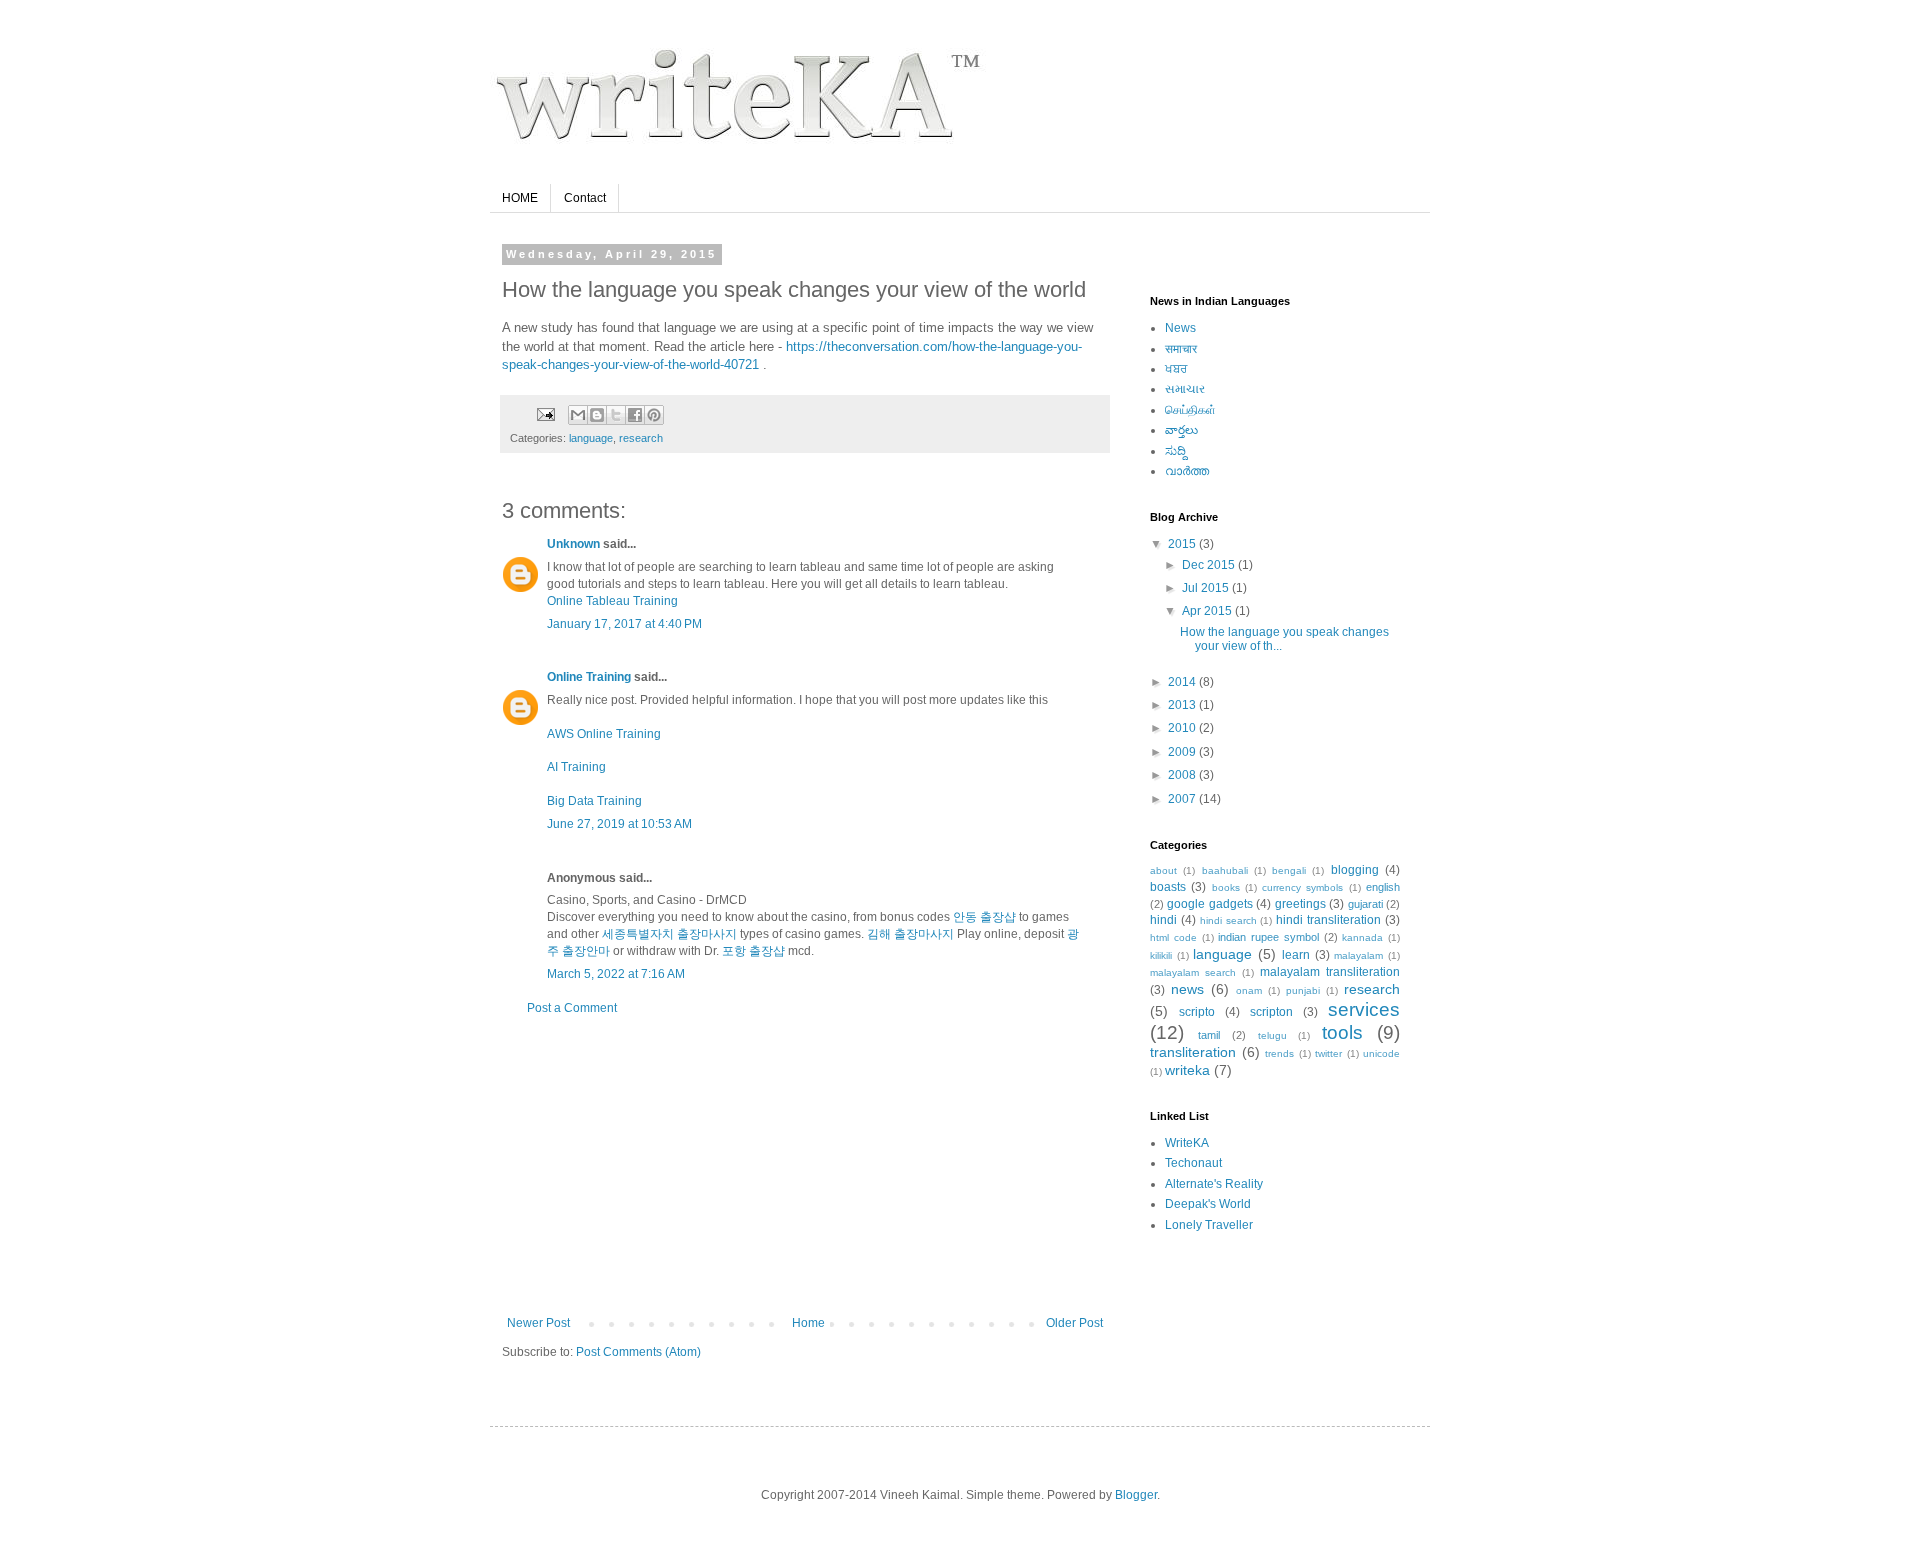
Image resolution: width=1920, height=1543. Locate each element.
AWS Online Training (604, 734)
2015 (1183, 544)
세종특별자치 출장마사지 (669, 934)
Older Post (1074, 1323)
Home (808, 1323)
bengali (1289, 870)
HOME (520, 198)
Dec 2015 (1210, 565)
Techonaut (1193, 1163)
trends (1279, 1053)
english (1383, 887)
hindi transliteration (1328, 920)
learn (1296, 955)
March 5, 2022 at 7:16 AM (616, 974)
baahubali (1225, 870)
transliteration (1193, 1052)
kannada (1362, 937)
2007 (1183, 799)
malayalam (1358, 955)
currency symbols (1302, 887)
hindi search (1228, 920)
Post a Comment (572, 1008)
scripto (1197, 1012)
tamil (1209, 1035)
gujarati (1365, 904)
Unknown (573, 544)
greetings (1300, 904)
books (1226, 887)
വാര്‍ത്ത (1187, 471)
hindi (1163, 920)
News (1180, 328)
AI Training (576, 767)
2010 (1183, 728)
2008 (1183, 775)
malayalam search (1193, 972)
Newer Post (538, 1323)
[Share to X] (616, 415)
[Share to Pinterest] (654, 415)
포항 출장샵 (753, 951)
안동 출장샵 (984, 917)
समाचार (1181, 349)
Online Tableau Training (612, 601)
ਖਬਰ (1176, 369)
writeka (1187, 1070)
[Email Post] (545, 414)
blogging (1355, 870)
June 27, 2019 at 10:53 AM (619, 824)
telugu (1272, 1035)
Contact (585, 198)
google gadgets (1209, 904)
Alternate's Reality (1214, 1184)
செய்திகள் (1190, 410)
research (641, 438)
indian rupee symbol (1268, 937)
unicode (1381, 1053)
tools (1342, 1032)
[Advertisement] (805, 1166)
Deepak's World (1208, 1204)
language (591, 438)
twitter (1328, 1053)
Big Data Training (594, 801)
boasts (1168, 887)
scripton (1271, 1012)
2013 (1183, 705)
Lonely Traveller (1209, 1225)
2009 (1183, 752)
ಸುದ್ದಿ (1175, 451)
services (1364, 1009)
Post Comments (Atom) (638, 1352)
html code (1173, 937)
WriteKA (1187, 1143)
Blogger (1136, 1495)
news (1187, 989)
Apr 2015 (1208, 611)
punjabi (1303, 990)
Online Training (589, 677)
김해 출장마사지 (910, 934)
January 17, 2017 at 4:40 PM (624, 624)
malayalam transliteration (1330, 972)
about (1163, 870)
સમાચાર (1185, 389)
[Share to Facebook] (635, 415)
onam (1249, 990)
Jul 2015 (1207, 588)
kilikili (1161, 955)
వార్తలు (1181, 430)
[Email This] (578, 415)
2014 (1183, 682)
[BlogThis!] (597, 415)
